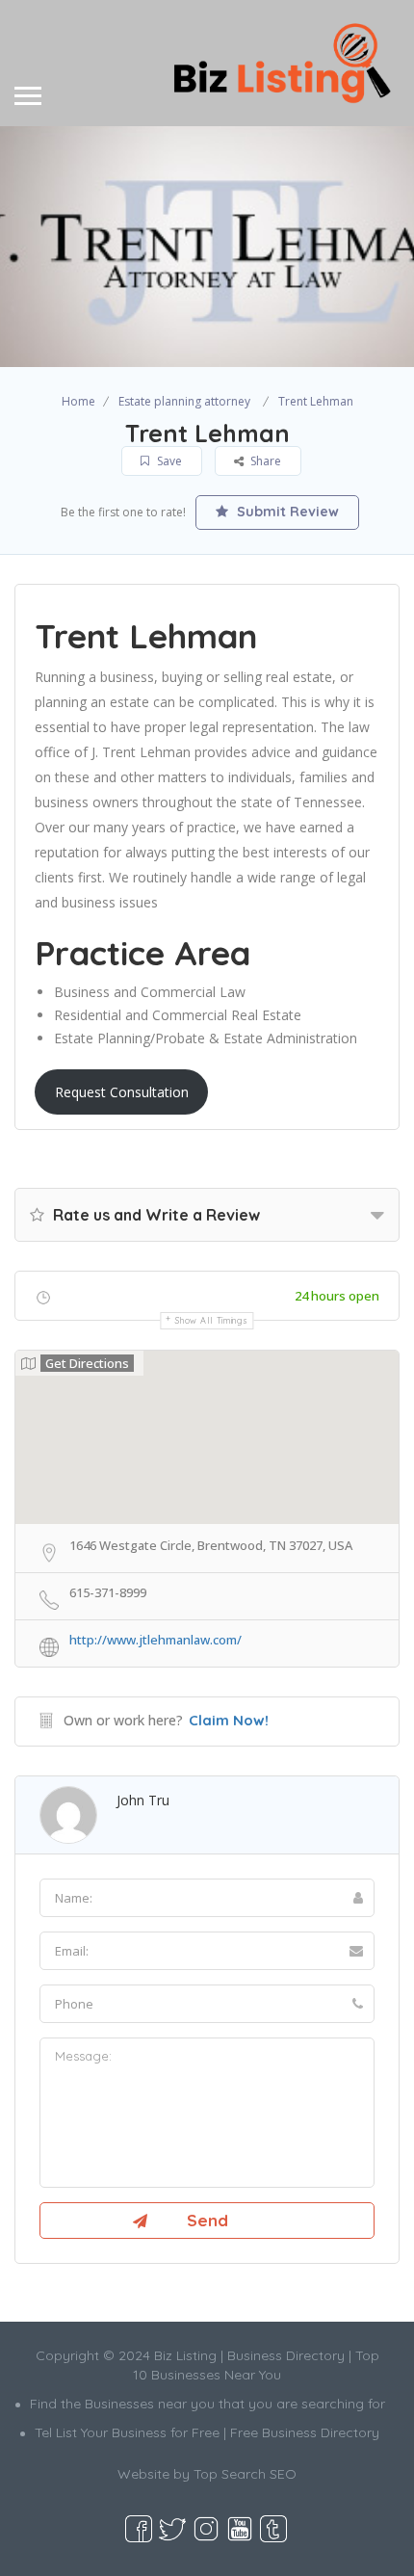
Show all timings (211, 1320)
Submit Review (286, 512)
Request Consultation (122, 1092)
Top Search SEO (245, 2474)
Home (78, 401)
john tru (143, 1800)
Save (168, 461)
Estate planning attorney (184, 401)
